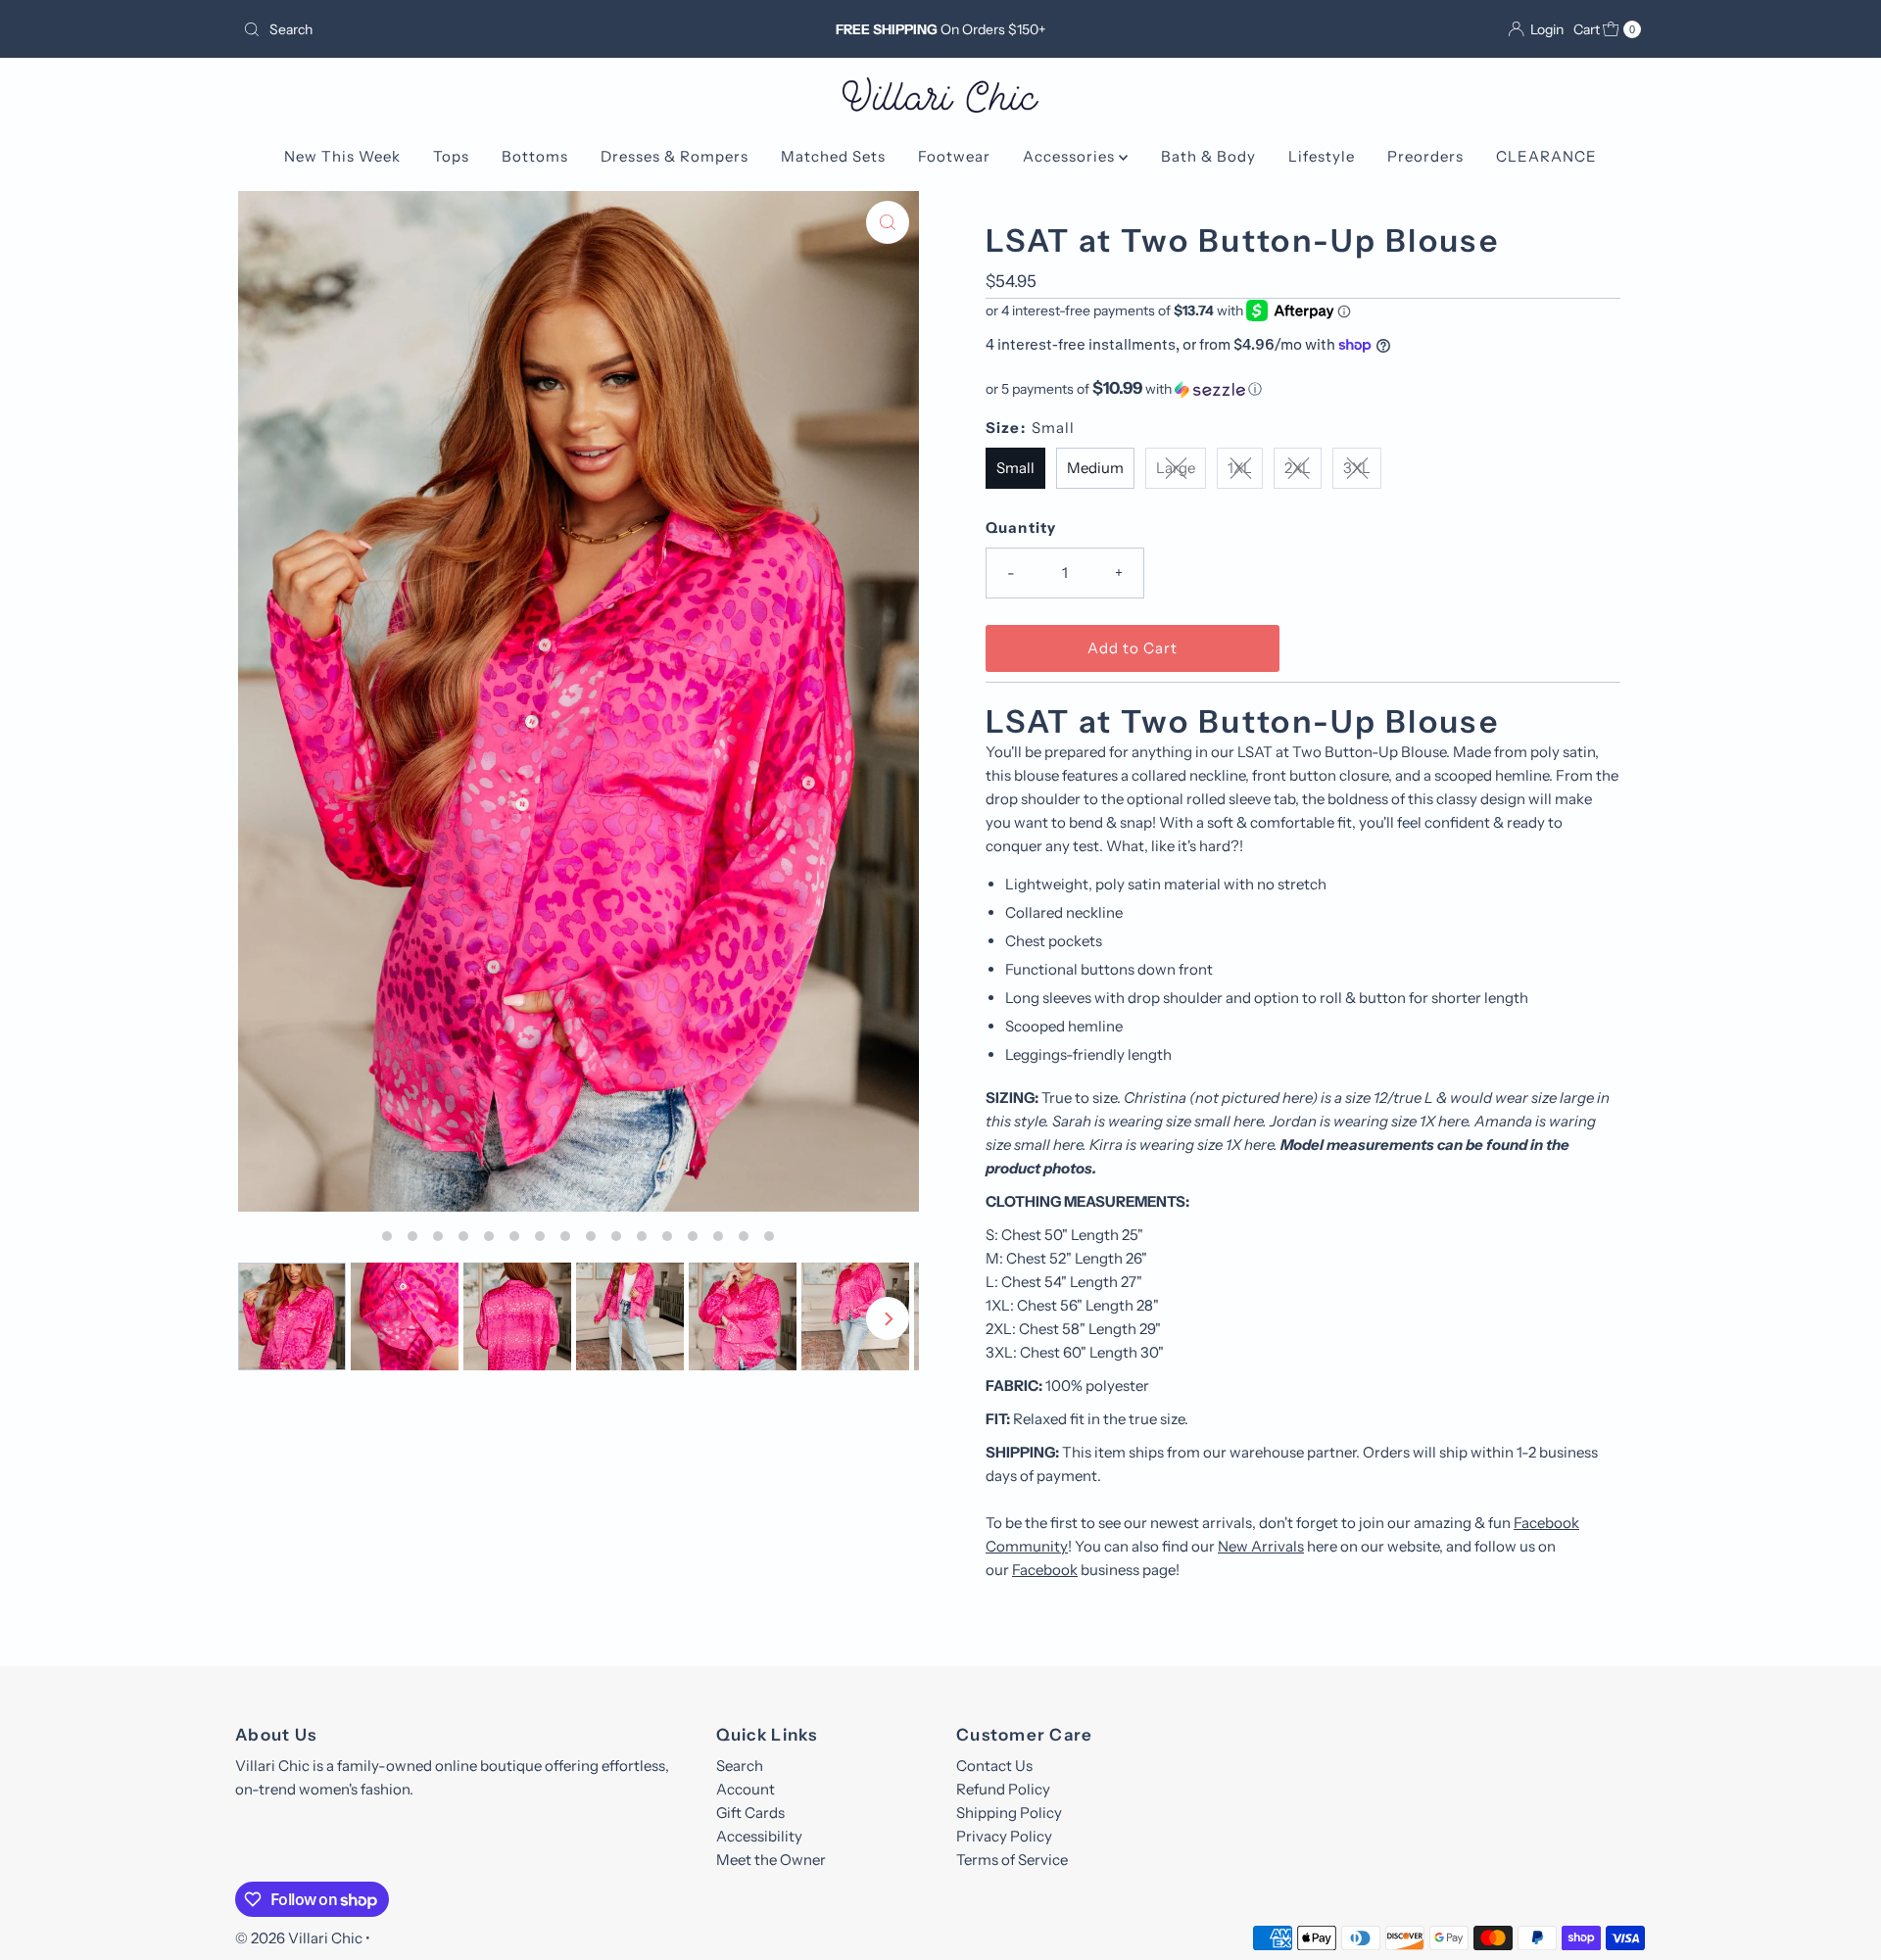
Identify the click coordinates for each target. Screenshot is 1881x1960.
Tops (451, 156)
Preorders (1425, 156)
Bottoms (535, 156)
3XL (1357, 468)
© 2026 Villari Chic (299, 1938)
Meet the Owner (771, 1860)
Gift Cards (750, 1813)
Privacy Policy (1004, 1836)
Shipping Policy (1009, 1813)
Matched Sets (833, 156)
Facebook (1045, 1570)
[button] (1303, 389)
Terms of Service (1012, 1860)
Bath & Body (1208, 156)
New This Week (342, 156)
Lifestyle (1322, 156)
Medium (1095, 468)
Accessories (1071, 156)
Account (746, 1789)
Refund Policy (1003, 1789)
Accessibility (759, 1836)
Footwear (954, 156)
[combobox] (465, 29)
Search (740, 1766)
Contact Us (994, 1766)
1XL (1240, 468)
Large (1176, 468)
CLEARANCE (1546, 156)
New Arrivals (1261, 1546)
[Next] (888, 1318)
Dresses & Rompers (675, 156)
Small (1015, 468)
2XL (1298, 468)
